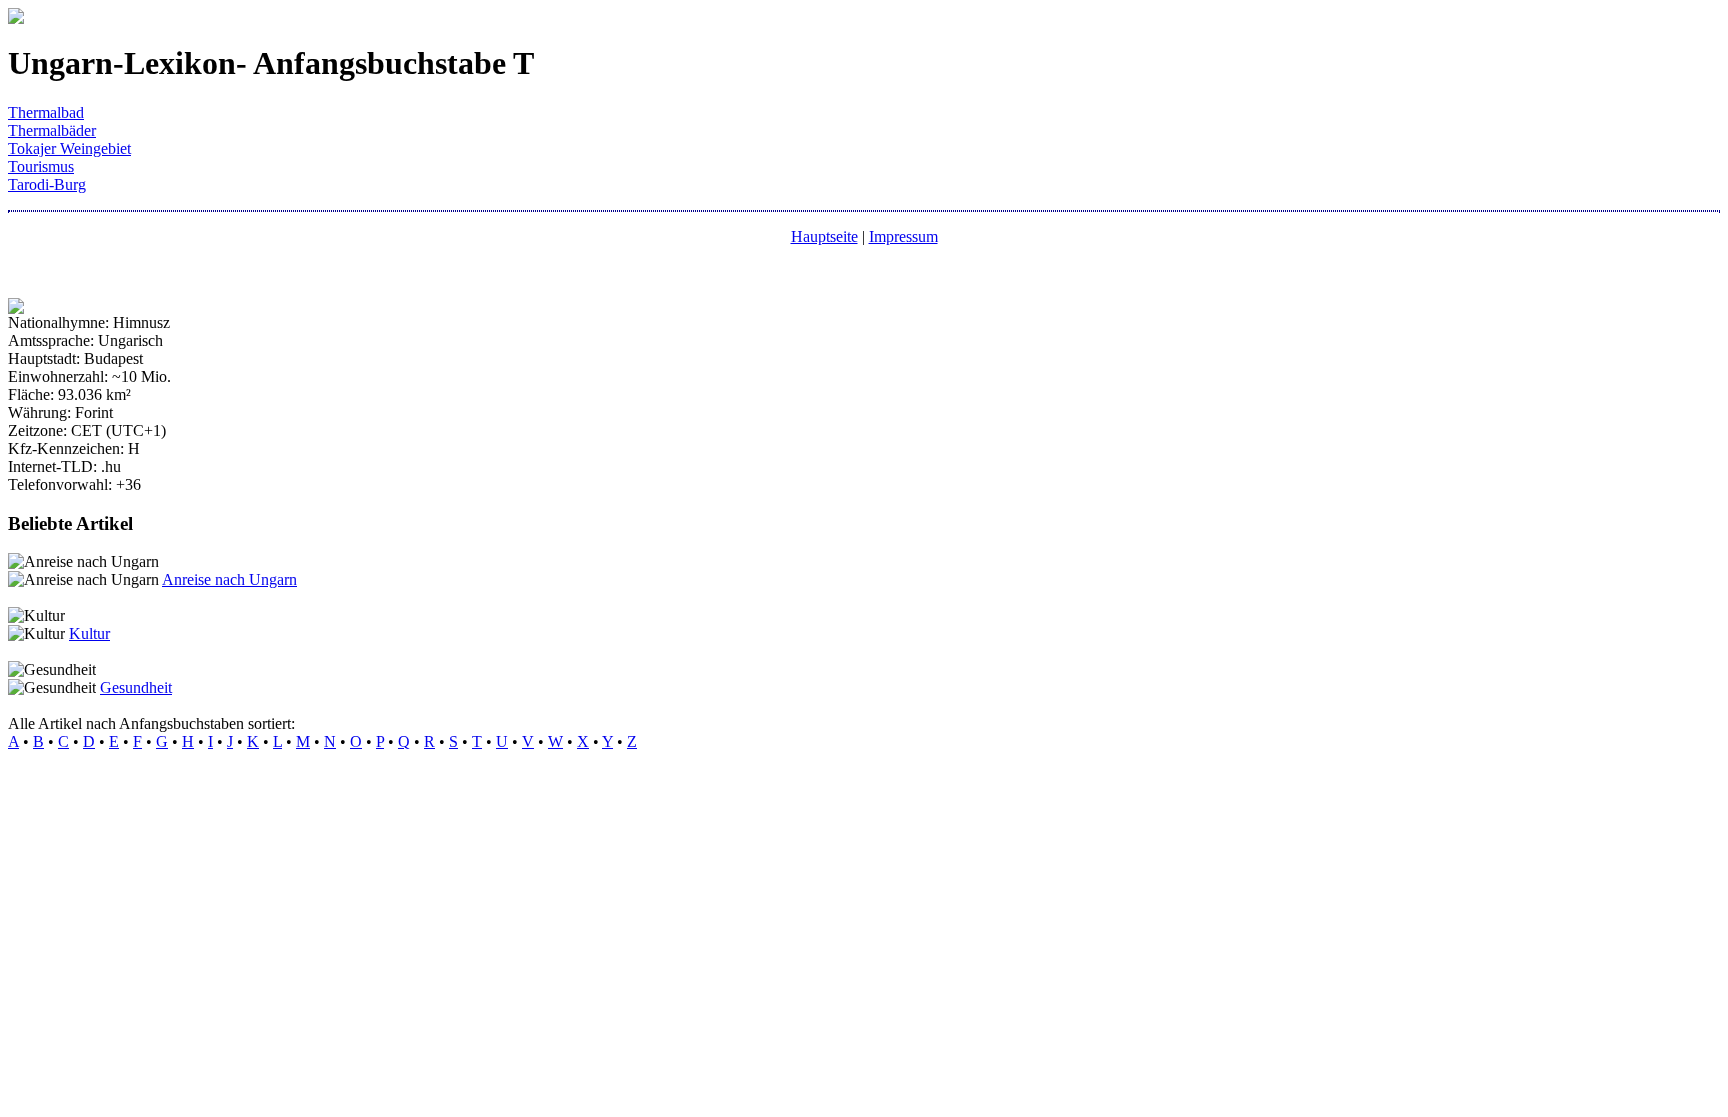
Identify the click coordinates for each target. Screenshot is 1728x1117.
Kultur (89, 633)
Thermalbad (46, 112)
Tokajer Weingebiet (69, 148)
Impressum (903, 236)
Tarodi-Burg (47, 184)
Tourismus (41, 166)
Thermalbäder (52, 130)
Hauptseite (824, 236)
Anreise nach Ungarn (229, 579)
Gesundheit (136, 687)
